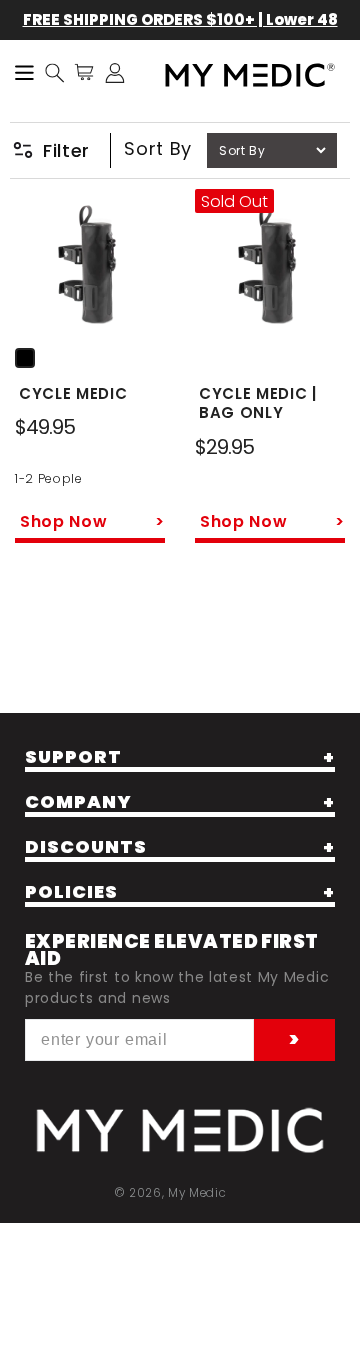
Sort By (158, 148)
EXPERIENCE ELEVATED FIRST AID (172, 950)
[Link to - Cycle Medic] (90, 266)
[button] (55, 73)
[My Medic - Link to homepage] (250, 75)
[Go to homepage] (180, 1131)
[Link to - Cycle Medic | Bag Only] (270, 266)
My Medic (197, 1193)
